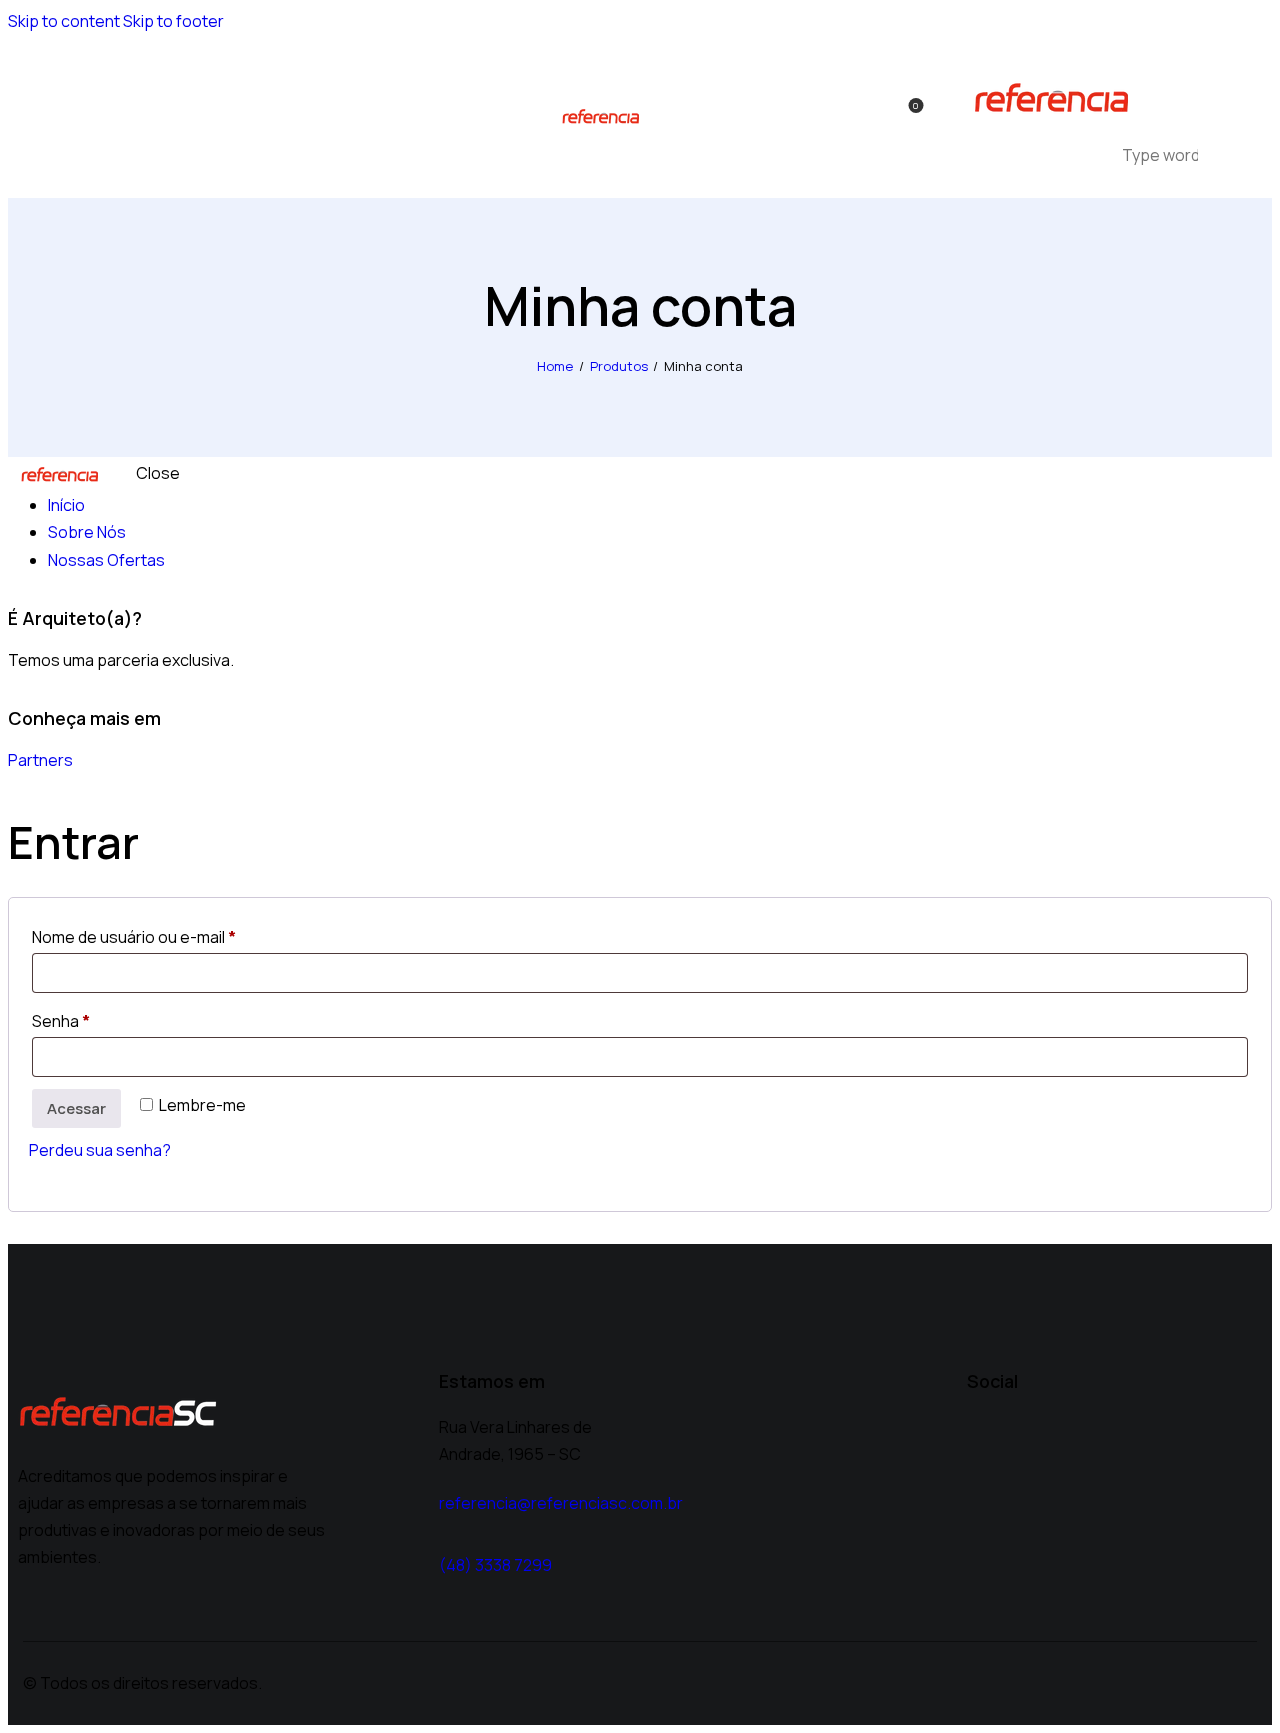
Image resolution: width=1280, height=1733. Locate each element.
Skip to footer (173, 21)
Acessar (76, 1108)
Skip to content (64, 21)
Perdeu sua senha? (100, 1150)
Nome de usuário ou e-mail (176, 934)
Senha (103, 1018)
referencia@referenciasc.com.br (561, 1503)
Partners (40, 760)
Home (555, 366)
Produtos (619, 366)
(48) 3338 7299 (495, 1565)
